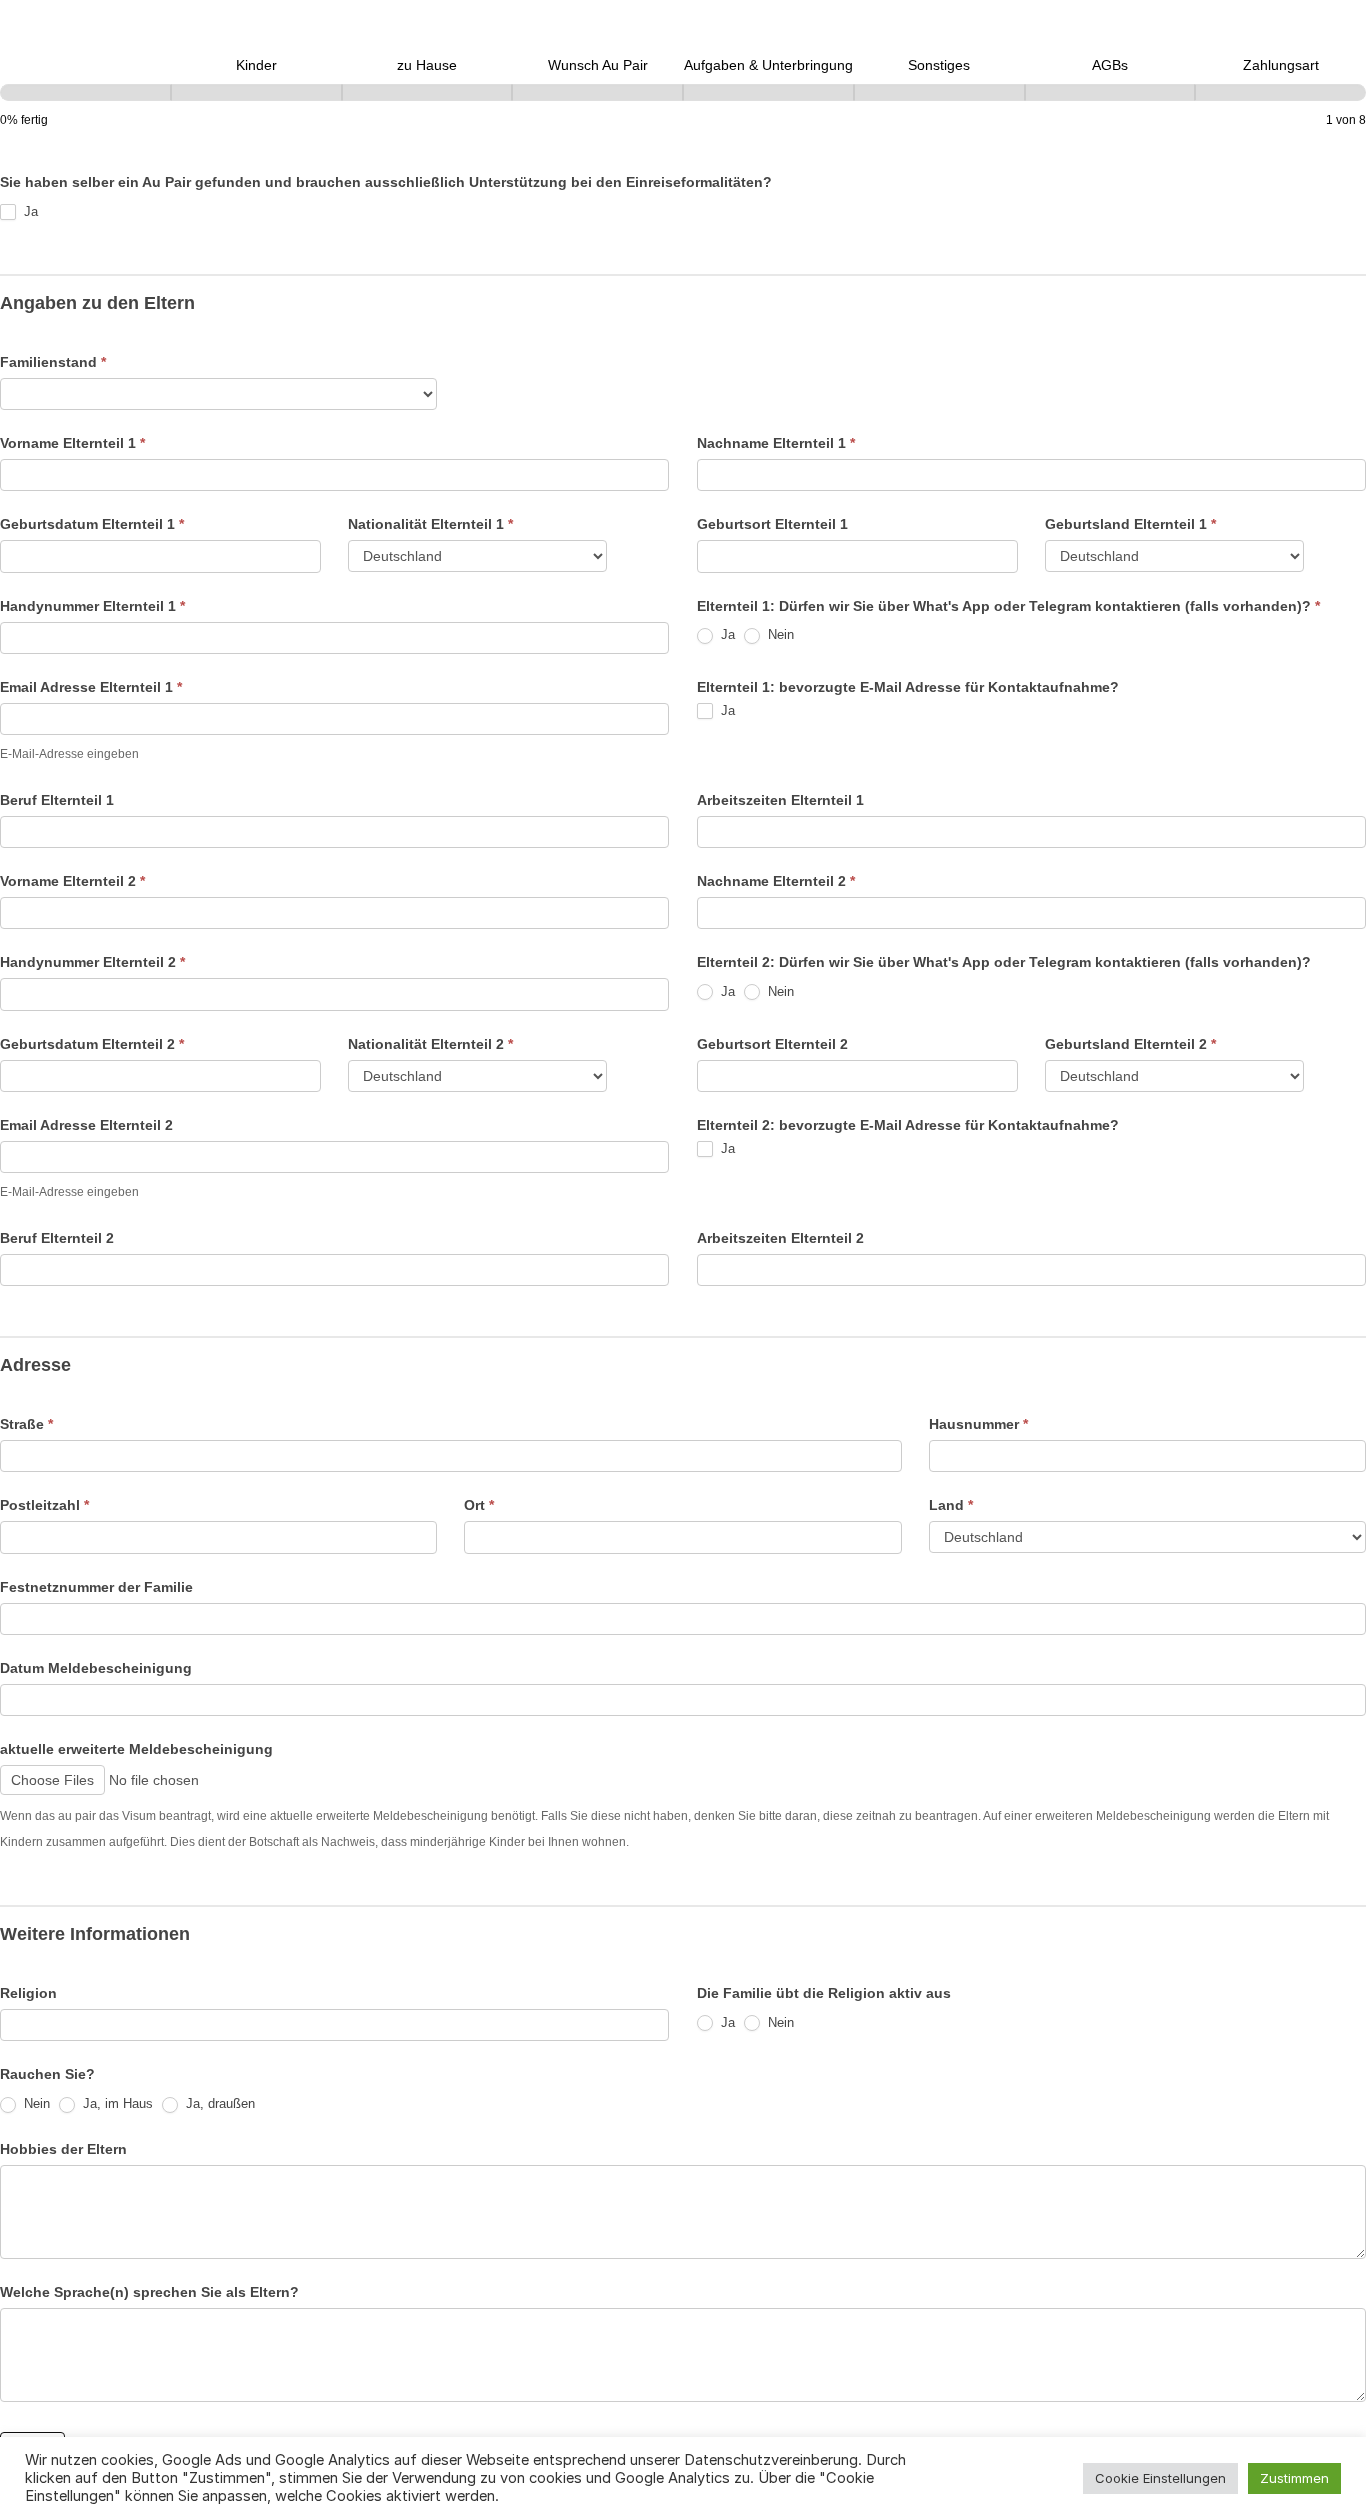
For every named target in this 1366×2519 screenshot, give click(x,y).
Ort (479, 1505)
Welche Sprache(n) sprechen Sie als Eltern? (149, 2292)
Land (951, 1505)
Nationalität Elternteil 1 (430, 524)
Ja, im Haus (116, 2103)
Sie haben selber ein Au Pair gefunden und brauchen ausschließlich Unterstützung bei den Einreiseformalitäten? (386, 182)
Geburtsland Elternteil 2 (1130, 1044)
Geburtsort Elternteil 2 (772, 1044)
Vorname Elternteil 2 (72, 881)
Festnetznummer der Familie (96, 1587)
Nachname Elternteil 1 (776, 443)
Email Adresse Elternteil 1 (91, 687)
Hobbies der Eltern (63, 2149)
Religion (28, 1993)
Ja (29, 211)
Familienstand (53, 362)
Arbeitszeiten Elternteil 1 (780, 800)
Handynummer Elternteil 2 (92, 962)
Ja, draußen (218, 2103)
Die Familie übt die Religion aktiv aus (824, 1993)
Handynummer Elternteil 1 (92, 606)
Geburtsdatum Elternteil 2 (92, 1044)
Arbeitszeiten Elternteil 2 (780, 1238)
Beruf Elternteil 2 (57, 1238)
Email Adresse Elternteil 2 (86, 1125)
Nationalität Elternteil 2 (430, 1044)
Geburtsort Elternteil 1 (772, 524)
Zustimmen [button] (1294, 2478)
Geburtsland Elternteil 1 (1130, 524)
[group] (683, 92)
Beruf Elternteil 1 (57, 800)
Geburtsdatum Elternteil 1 (92, 524)
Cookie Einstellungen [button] (1160, 2478)
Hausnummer (978, 1424)
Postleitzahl (44, 1505)
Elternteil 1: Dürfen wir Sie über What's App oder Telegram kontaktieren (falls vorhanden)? (1008, 606)
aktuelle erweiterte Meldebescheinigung (136, 1749)
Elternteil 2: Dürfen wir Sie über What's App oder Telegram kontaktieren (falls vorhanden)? (1004, 962)
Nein (779, 634)
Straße (26, 1424)
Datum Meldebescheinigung (96, 1668)
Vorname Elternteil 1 (72, 443)
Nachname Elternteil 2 (776, 881)
